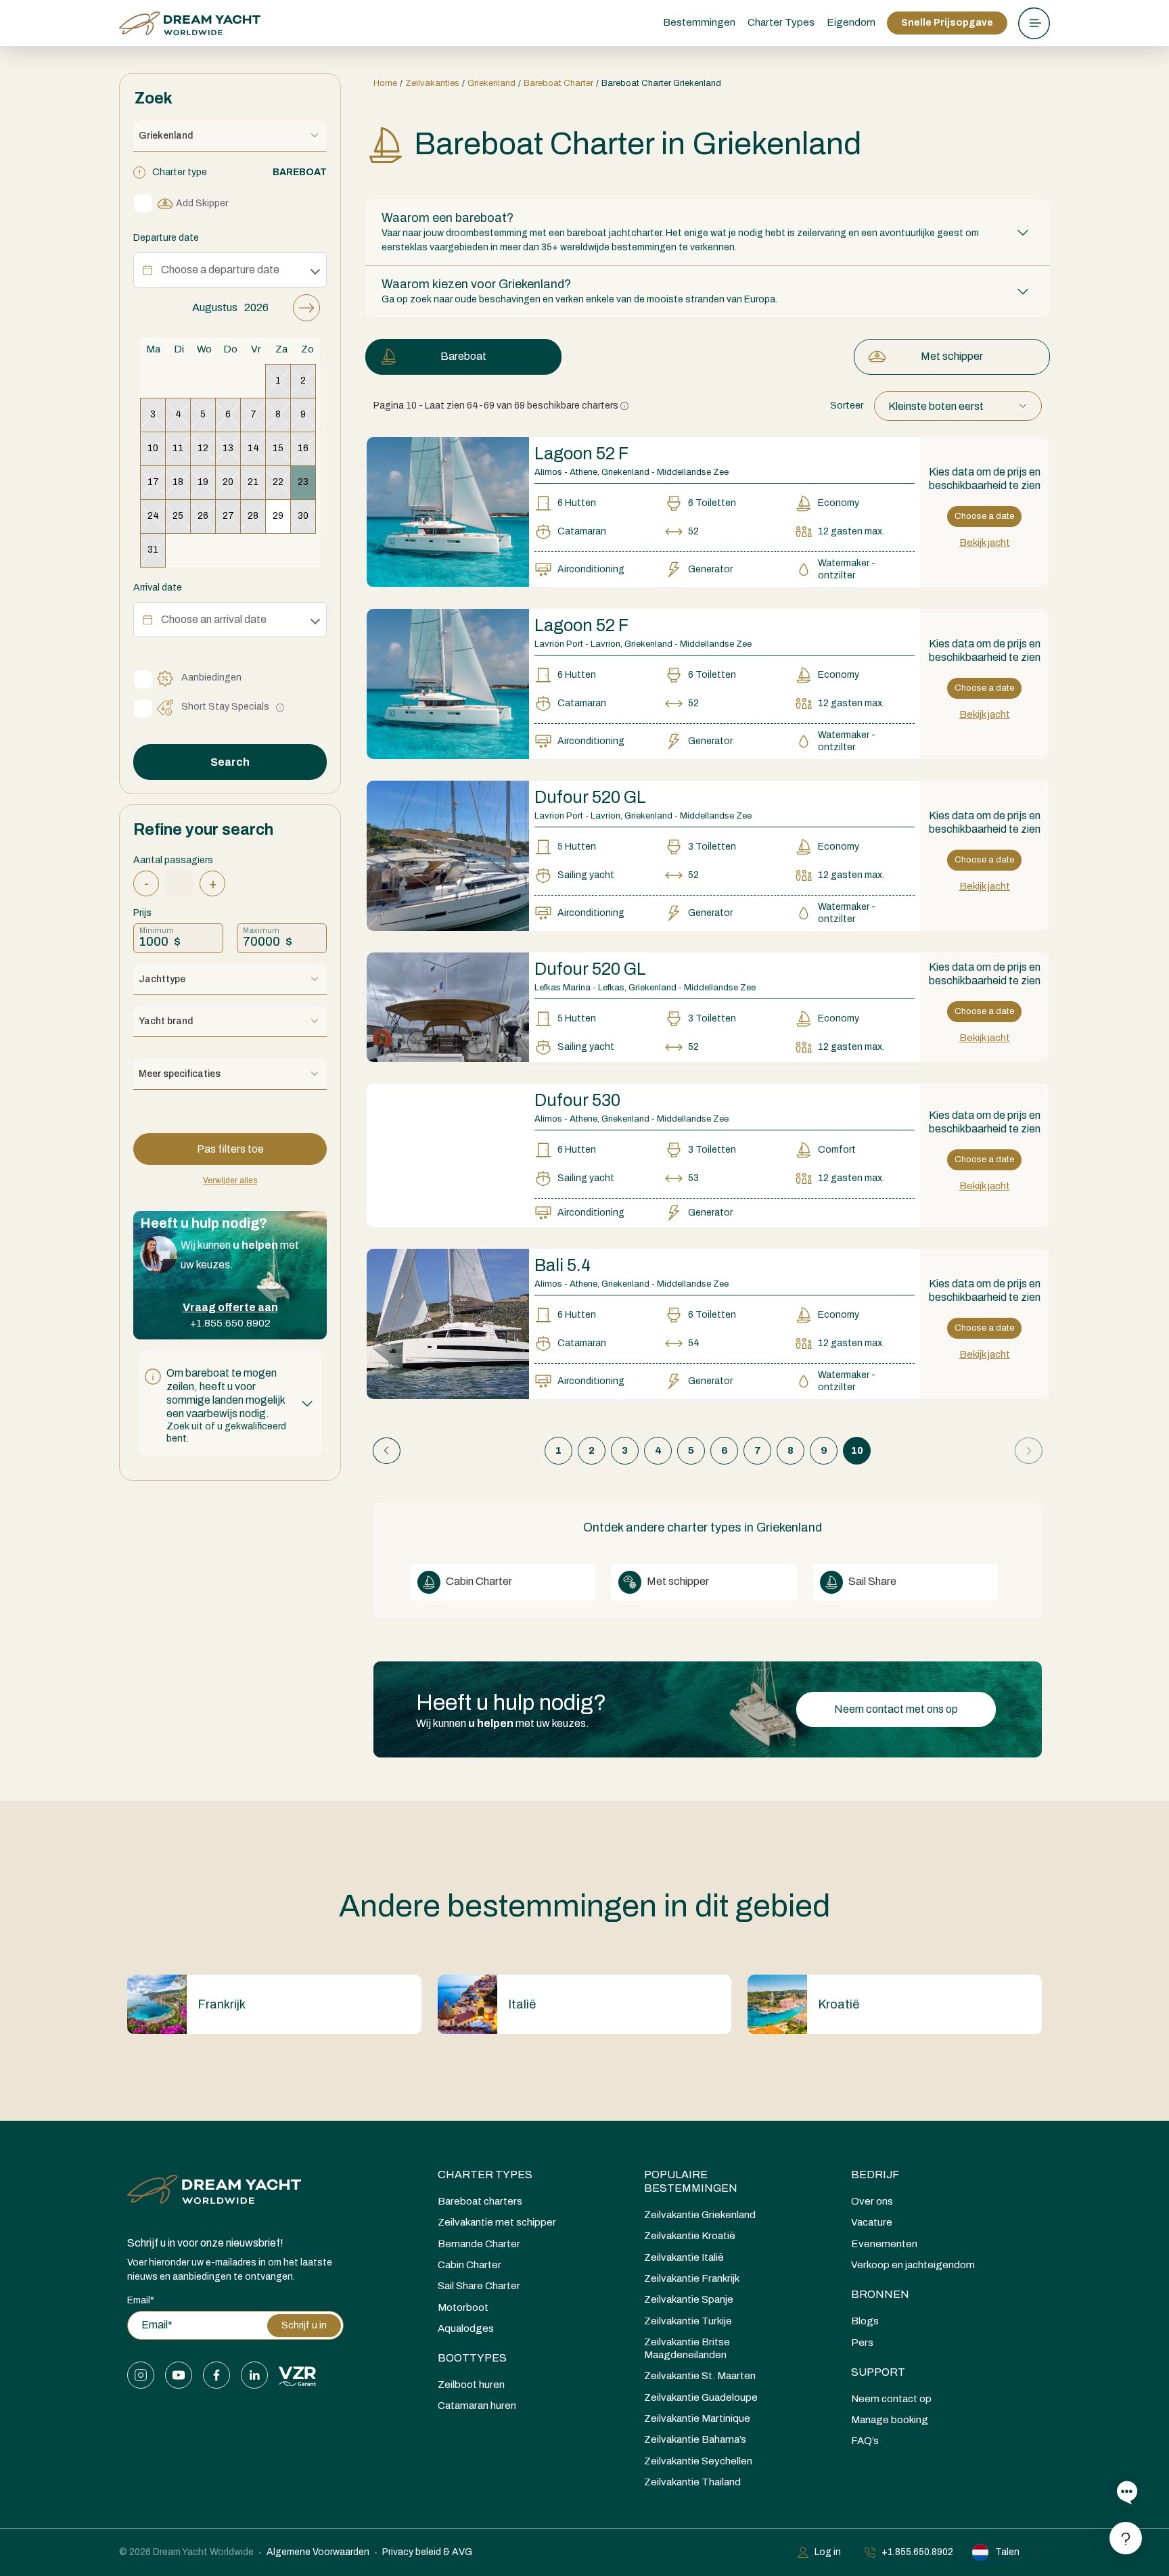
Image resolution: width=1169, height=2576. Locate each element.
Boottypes (472, 2358)
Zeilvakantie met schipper (497, 2222)
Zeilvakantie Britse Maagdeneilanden (687, 2348)
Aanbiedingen (211, 677)
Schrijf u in (304, 2325)
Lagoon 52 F (581, 454)
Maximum (261, 930)
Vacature (872, 2222)
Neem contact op (891, 2399)
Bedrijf (875, 2175)
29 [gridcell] (278, 516)
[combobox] (958, 406)
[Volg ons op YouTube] (179, 2375)
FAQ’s (865, 2441)
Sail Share (871, 1581)
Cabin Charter (478, 1581)
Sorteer (847, 406)
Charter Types (485, 2175)
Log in (828, 2552)
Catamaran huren (477, 2406)
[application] (230, 431)
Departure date (166, 238)
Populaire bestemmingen (691, 2181)
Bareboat (463, 356)
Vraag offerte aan (230, 1307)
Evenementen (884, 2244)
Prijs (142, 913)
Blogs (865, 2321)
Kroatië (839, 2004)
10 (857, 1450)
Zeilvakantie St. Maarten (700, 2376)
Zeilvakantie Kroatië (690, 2236)
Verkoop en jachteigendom (913, 2265)
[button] (230, 1403)
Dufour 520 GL (590, 797)
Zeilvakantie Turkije (688, 2321)
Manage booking (890, 2420)
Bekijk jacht (985, 543)
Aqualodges (466, 2328)
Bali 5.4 (563, 1265)
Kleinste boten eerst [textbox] (936, 406)
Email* (141, 2300)
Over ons (872, 2201)
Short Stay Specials (225, 707)
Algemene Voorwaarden (318, 2552)
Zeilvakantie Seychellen (698, 2461)
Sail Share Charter (479, 2286)
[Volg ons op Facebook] (216, 2375)
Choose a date (984, 516)
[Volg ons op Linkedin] (254, 2375)
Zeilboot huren (471, 2385)
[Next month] (306, 308)
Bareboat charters (480, 2201)
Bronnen (880, 2294)
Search (230, 762)
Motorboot (463, 2307)
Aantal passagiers (173, 860)
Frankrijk (222, 2004)
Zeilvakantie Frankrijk (692, 2278)
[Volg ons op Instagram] (141, 2375)
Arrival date (158, 588)
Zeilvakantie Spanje (689, 2299)
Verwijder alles (230, 1180)
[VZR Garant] (297, 2375)
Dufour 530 (577, 1100)
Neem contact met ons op (896, 1709)
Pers (862, 2343)
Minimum (157, 930)
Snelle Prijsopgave (947, 23)
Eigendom (851, 22)
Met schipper (952, 356)
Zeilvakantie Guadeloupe (701, 2397)
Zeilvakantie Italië (684, 2257)
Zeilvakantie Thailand (692, 2482)
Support (878, 2372)
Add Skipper (202, 203)
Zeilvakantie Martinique (697, 2418)
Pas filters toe (230, 1149)
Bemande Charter (479, 2244)
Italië (522, 2004)
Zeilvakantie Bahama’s (695, 2439)
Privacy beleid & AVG (427, 2552)
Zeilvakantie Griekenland (700, 2215)
